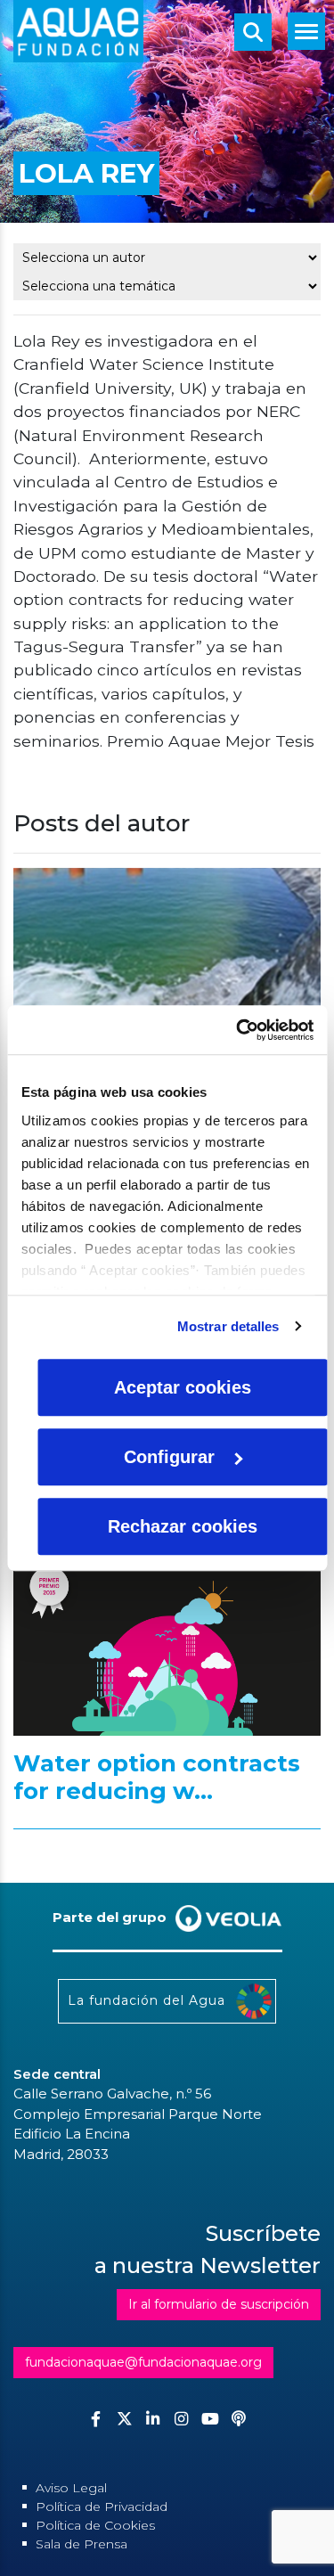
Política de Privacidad (102, 2506)
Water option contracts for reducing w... (157, 1778)
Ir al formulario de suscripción (219, 2304)
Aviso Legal (71, 2488)
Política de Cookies (95, 2525)
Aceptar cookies (183, 1387)
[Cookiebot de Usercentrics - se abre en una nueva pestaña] (238, 1030)
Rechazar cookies (183, 1526)
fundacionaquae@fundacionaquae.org (143, 2362)
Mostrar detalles (228, 1326)
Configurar (169, 1457)
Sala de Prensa (81, 2544)
